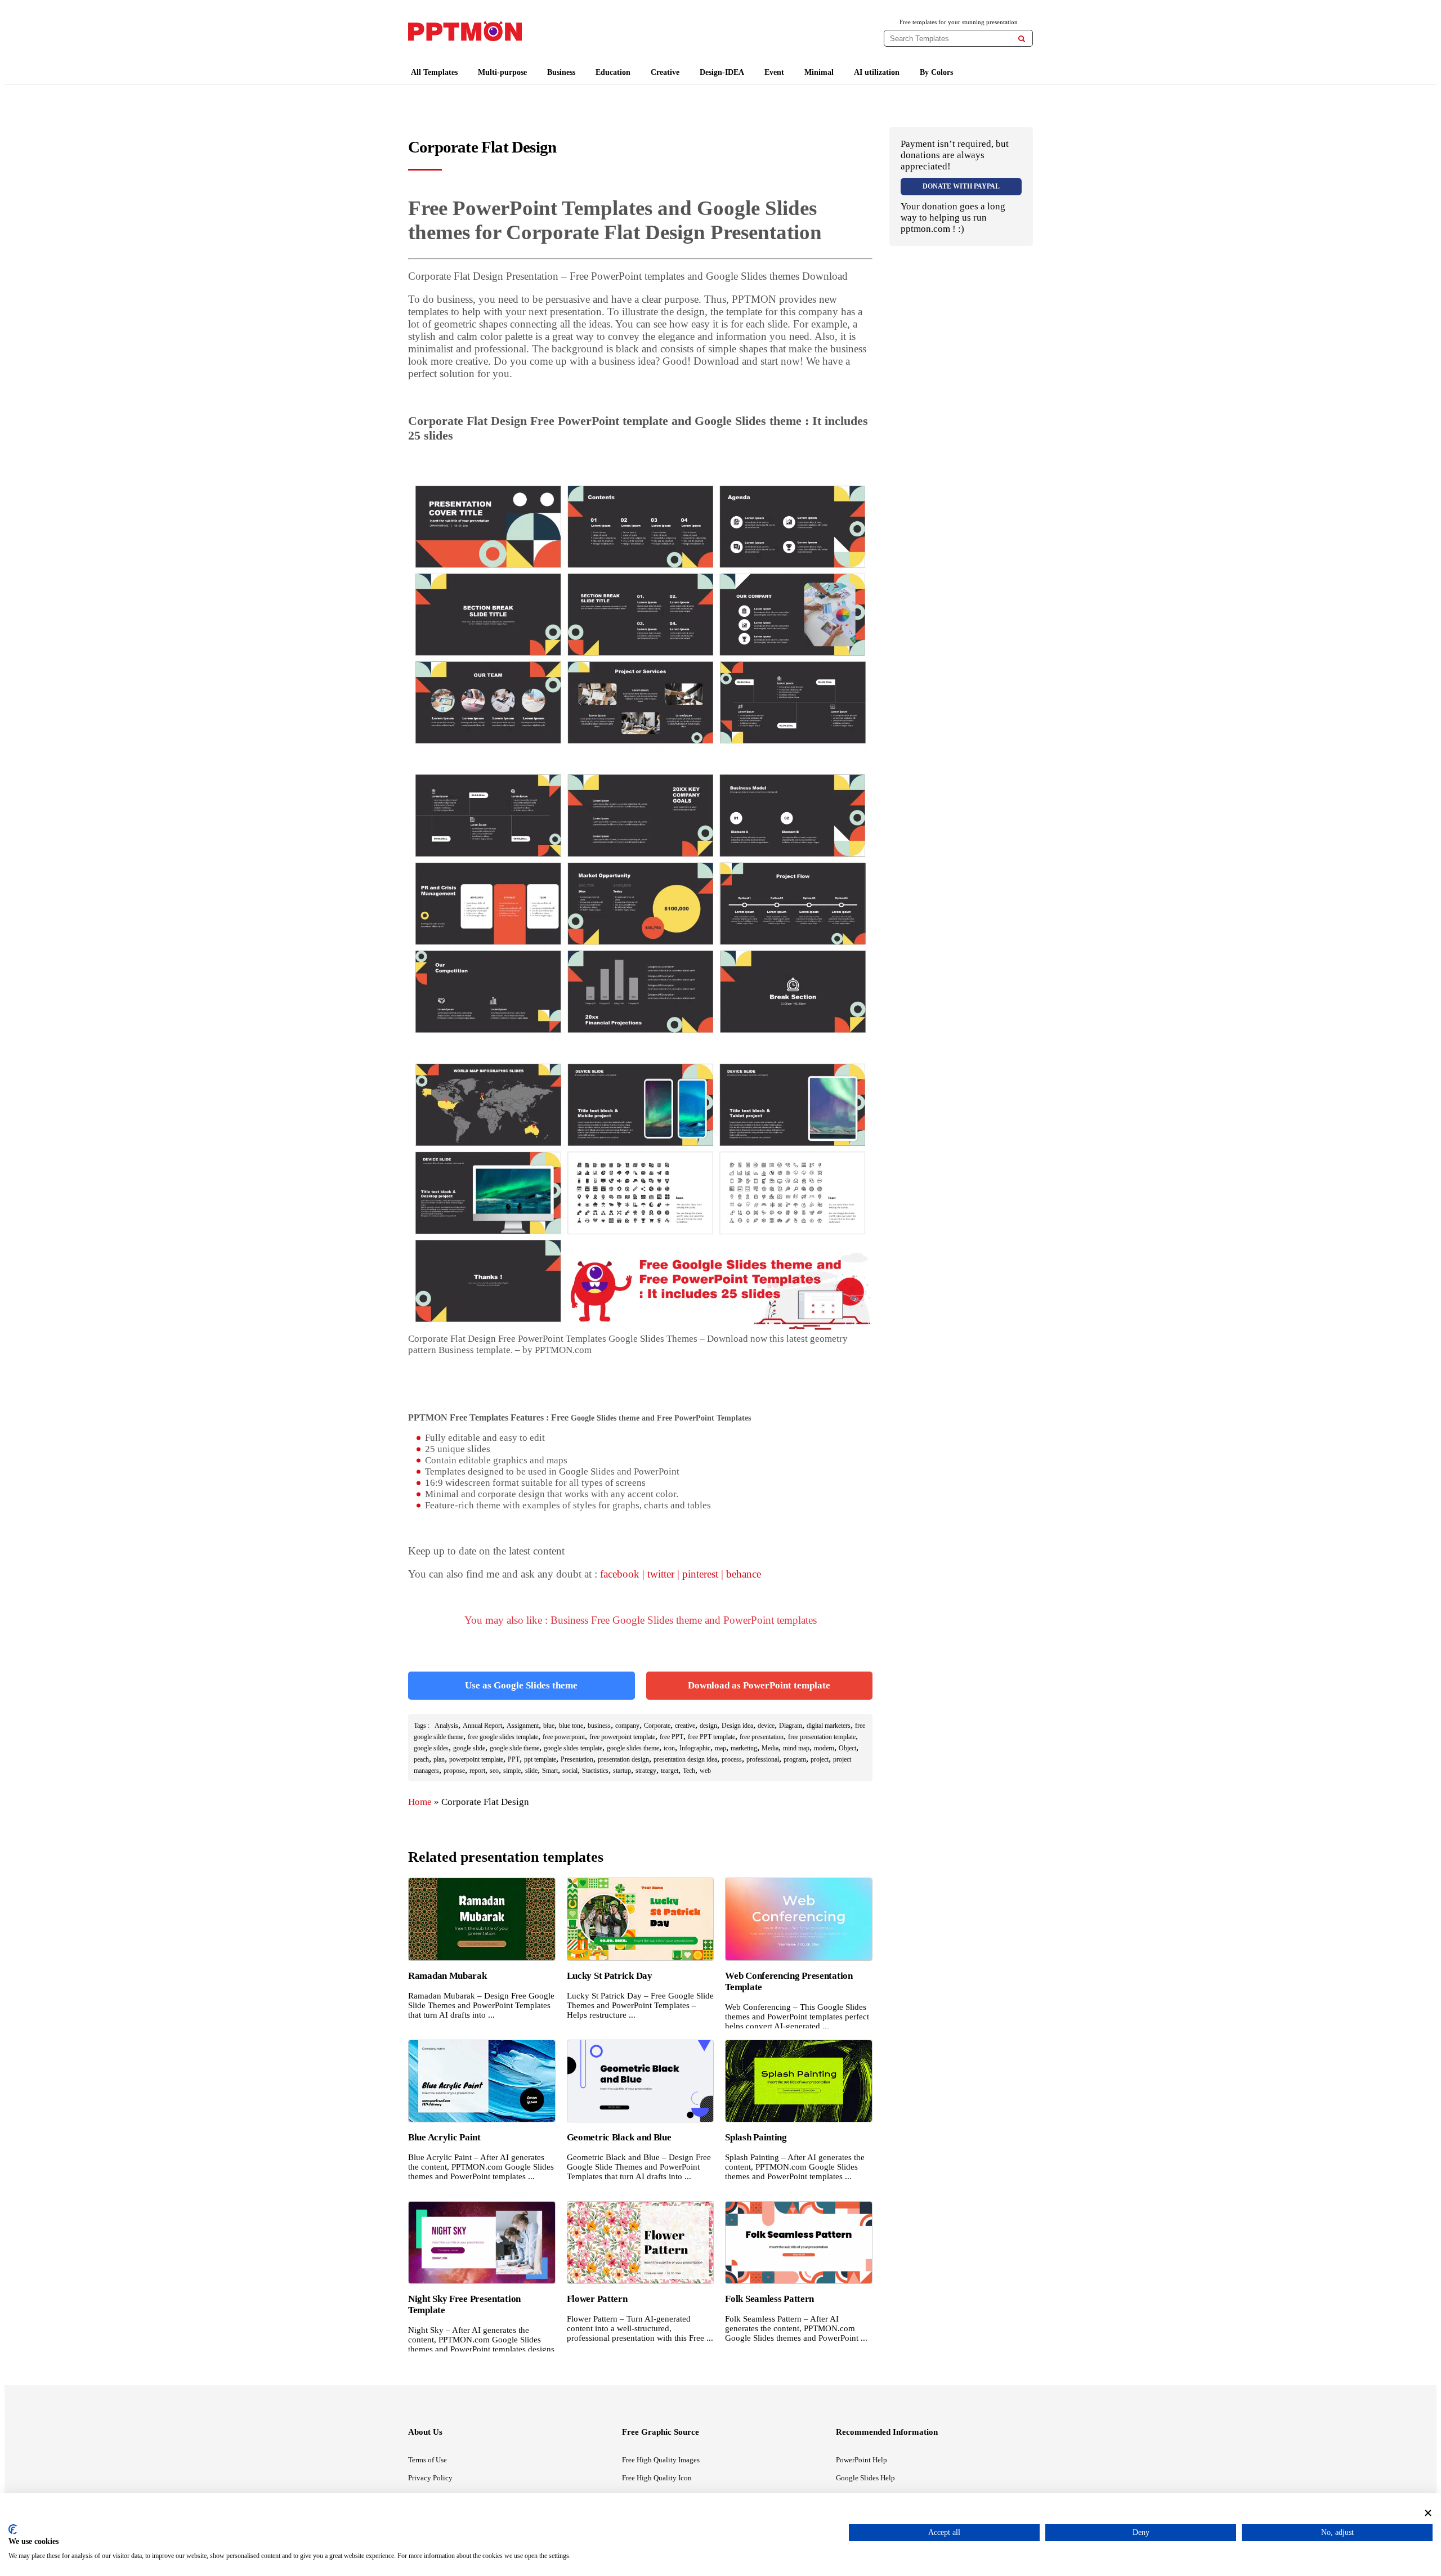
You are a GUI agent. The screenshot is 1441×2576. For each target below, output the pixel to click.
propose (454, 1771)
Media (770, 1748)
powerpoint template (476, 1759)
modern (824, 1748)
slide (531, 1771)
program (795, 1759)
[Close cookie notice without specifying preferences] (1428, 2513)
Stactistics (595, 1771)
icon (669, 1748)
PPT (514, 1759)
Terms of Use (428, 2460)
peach (421, 1759)
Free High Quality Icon (657, 2478)
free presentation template (822, 1737)
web (705, 1771)
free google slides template (503, 1737)
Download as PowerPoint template (759, 1685)
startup (622, 1771)
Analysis (446, 1726)
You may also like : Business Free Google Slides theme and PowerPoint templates (641, 1620)
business (599, 1726)
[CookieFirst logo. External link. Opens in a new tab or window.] (13, 2529)
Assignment (523, 1726)
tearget (670, 1771)
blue (549, 1726)
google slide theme (514, 1748)
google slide (469, 1748)
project (820, 1759)
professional (763, 1759)
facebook (620, 1574)
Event (774, 72)
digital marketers (829, 1726)
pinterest (700, 1574)
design (708, 1726)
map (720, 1748)
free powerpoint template (622, 1737)
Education (613, 72)
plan (439, 1759)
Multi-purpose (502, 72)
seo (494, 1771)
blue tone (571, 1726)
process (732, 1759)
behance (744, 1574)
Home (420, 1802)
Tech (689, 1771)
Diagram (791, 1726)
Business (561, 72)
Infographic (695, 1748)
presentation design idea (685, 1759)
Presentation (577, 1759)
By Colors (936, 72)
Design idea (737, 1726)
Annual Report (482, 1726)
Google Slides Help (865, 2478)
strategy (646, 1771)
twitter (661, 1574)
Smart (550, 1771)
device (766, 1726)
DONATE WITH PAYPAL (961, 186)
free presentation (762, 1737)
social (570, 1771)
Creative (665, 72)
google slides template (573, 1748)
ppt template (540, 1759)
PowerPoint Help (862, 2460)
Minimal (819, 72)
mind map (796, 1748)
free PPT (672, 1737)
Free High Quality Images (661, 2460)
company (627, 1726)
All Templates (434, 72)
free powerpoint (564, 1737)
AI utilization (877, 72)
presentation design (623, 1759)
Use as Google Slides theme (521, 1685)
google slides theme (633, 1748)
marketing (744, 1748)
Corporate (657, 1726)
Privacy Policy (430, 2478)
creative (685, 1726)
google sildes (431, 1748)
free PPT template (711, 1737)
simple (512, 1771)
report (477, 1771)
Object (847, 1748)
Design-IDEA (722, 72)
